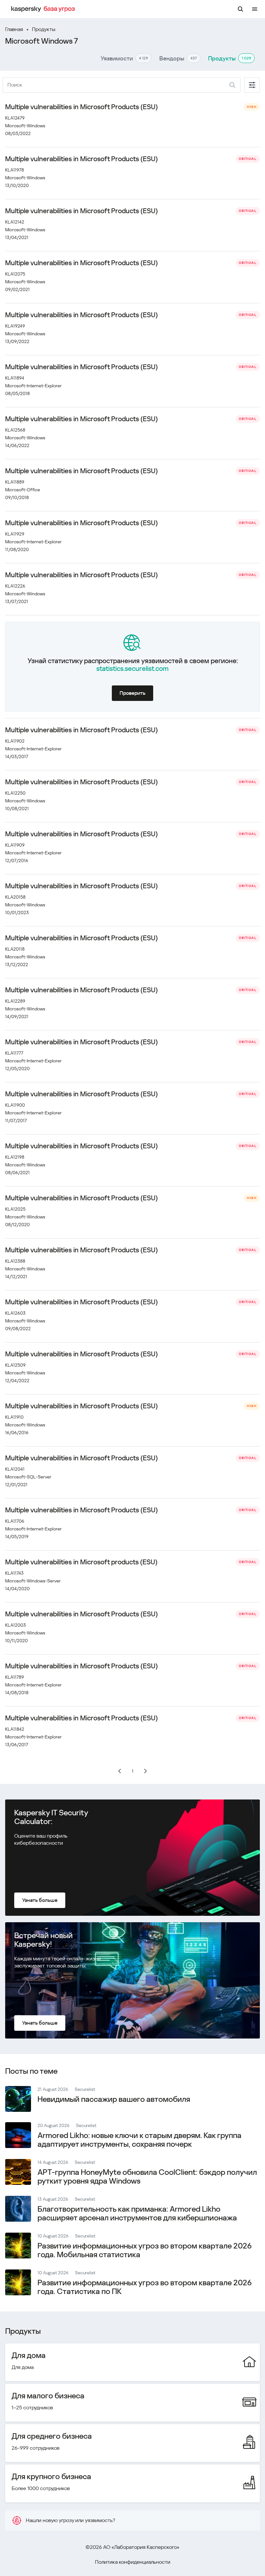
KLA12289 (15, 1001)
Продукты (44, 29)
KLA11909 (15, 845)
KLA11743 (14, 1573)
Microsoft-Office (23, 490)
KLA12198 (15, 1157)
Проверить (132, 693)
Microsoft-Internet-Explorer (33, 386)
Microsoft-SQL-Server (28, 1477)
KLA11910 (14, 1417)
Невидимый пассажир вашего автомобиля (114, 2099)
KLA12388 (15, 1261)
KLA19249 (15, 326)
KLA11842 (15, 1729)
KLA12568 (15, 430)
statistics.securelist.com (132, 669)
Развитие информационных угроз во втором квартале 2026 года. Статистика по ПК (145, 2287)
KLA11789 (15, 1677)
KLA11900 (15, 1105)
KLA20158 (15, 897)
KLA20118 (15, 949)
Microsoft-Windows (25, 126)
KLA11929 (15, 534)
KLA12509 (15, 1365)
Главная (14, 29)
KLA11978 (15, 170)
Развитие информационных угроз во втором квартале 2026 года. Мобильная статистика (145, 2250)
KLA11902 (15, 741)
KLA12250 (15, 793)
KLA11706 (15, 1521)
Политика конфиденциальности (133, 2562)
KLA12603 (15, 1313)
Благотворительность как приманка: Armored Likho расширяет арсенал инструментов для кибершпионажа (137, 2213)
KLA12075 (15, 274)
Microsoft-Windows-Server (33, 1581)
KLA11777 (14, 1053)
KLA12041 (15, 1469)
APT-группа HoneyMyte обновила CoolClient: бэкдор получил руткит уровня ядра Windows (147, 2177)
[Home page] (44, 9)
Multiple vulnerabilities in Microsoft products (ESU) (81, 1562)
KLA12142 (15, 222)
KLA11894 (15, 378)
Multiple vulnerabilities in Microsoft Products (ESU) (81, 107)
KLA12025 (15, 1209)
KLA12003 (16, 1625)
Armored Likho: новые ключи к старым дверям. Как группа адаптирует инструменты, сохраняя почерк (139, 2140)
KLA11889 (15, 482)
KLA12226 (15, 586)
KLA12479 (15, 118)
